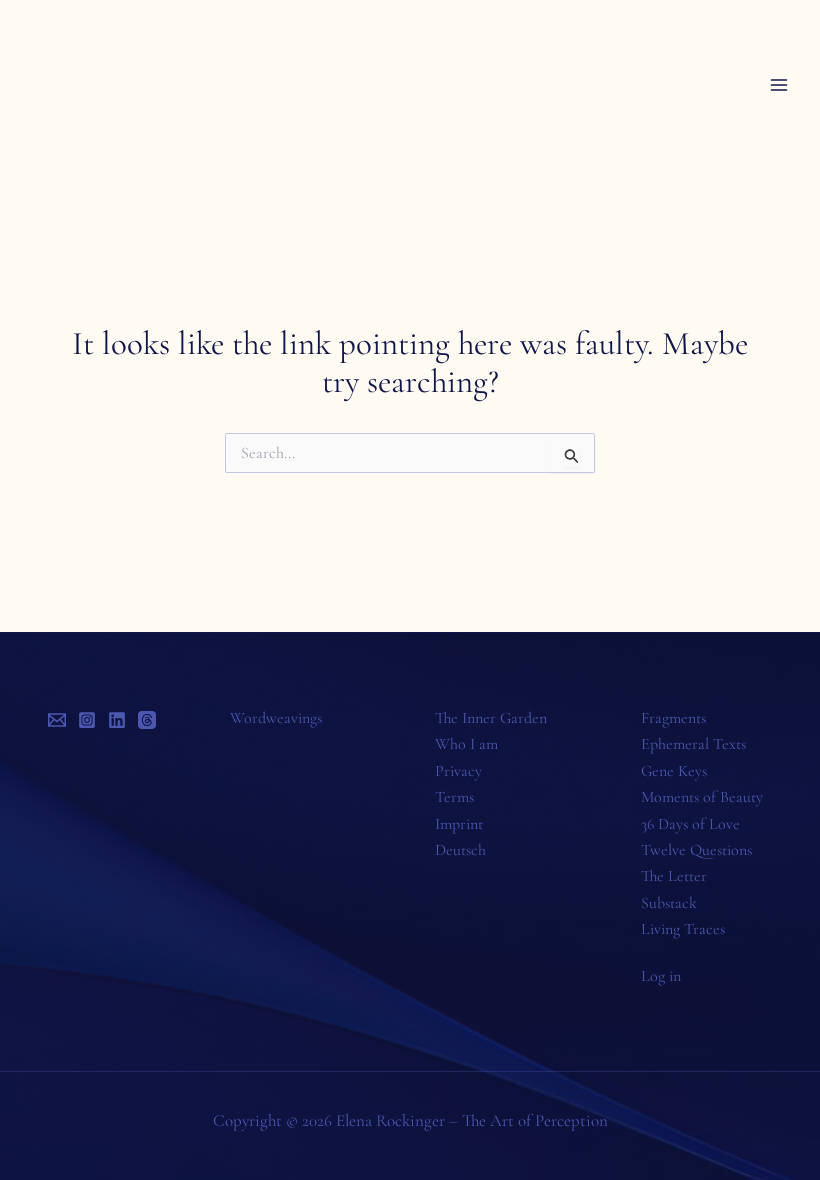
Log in (661, 976)
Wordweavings (276, 718)
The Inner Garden (491, 718)
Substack (669, 903)
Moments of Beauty (702, 797)
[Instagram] (87, 720)
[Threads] (147, 720)
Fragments (673, 718)
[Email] (57, 720)
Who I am (466, 744)
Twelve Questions (696, 850)
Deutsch (460, 850)
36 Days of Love (690, 824)
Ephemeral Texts (693, 744)
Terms (454, 797)
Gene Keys (674, 771)
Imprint (459, 824)
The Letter (674, 876)
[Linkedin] (117, 720)
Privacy (458, 771)
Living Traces (683, 929)
